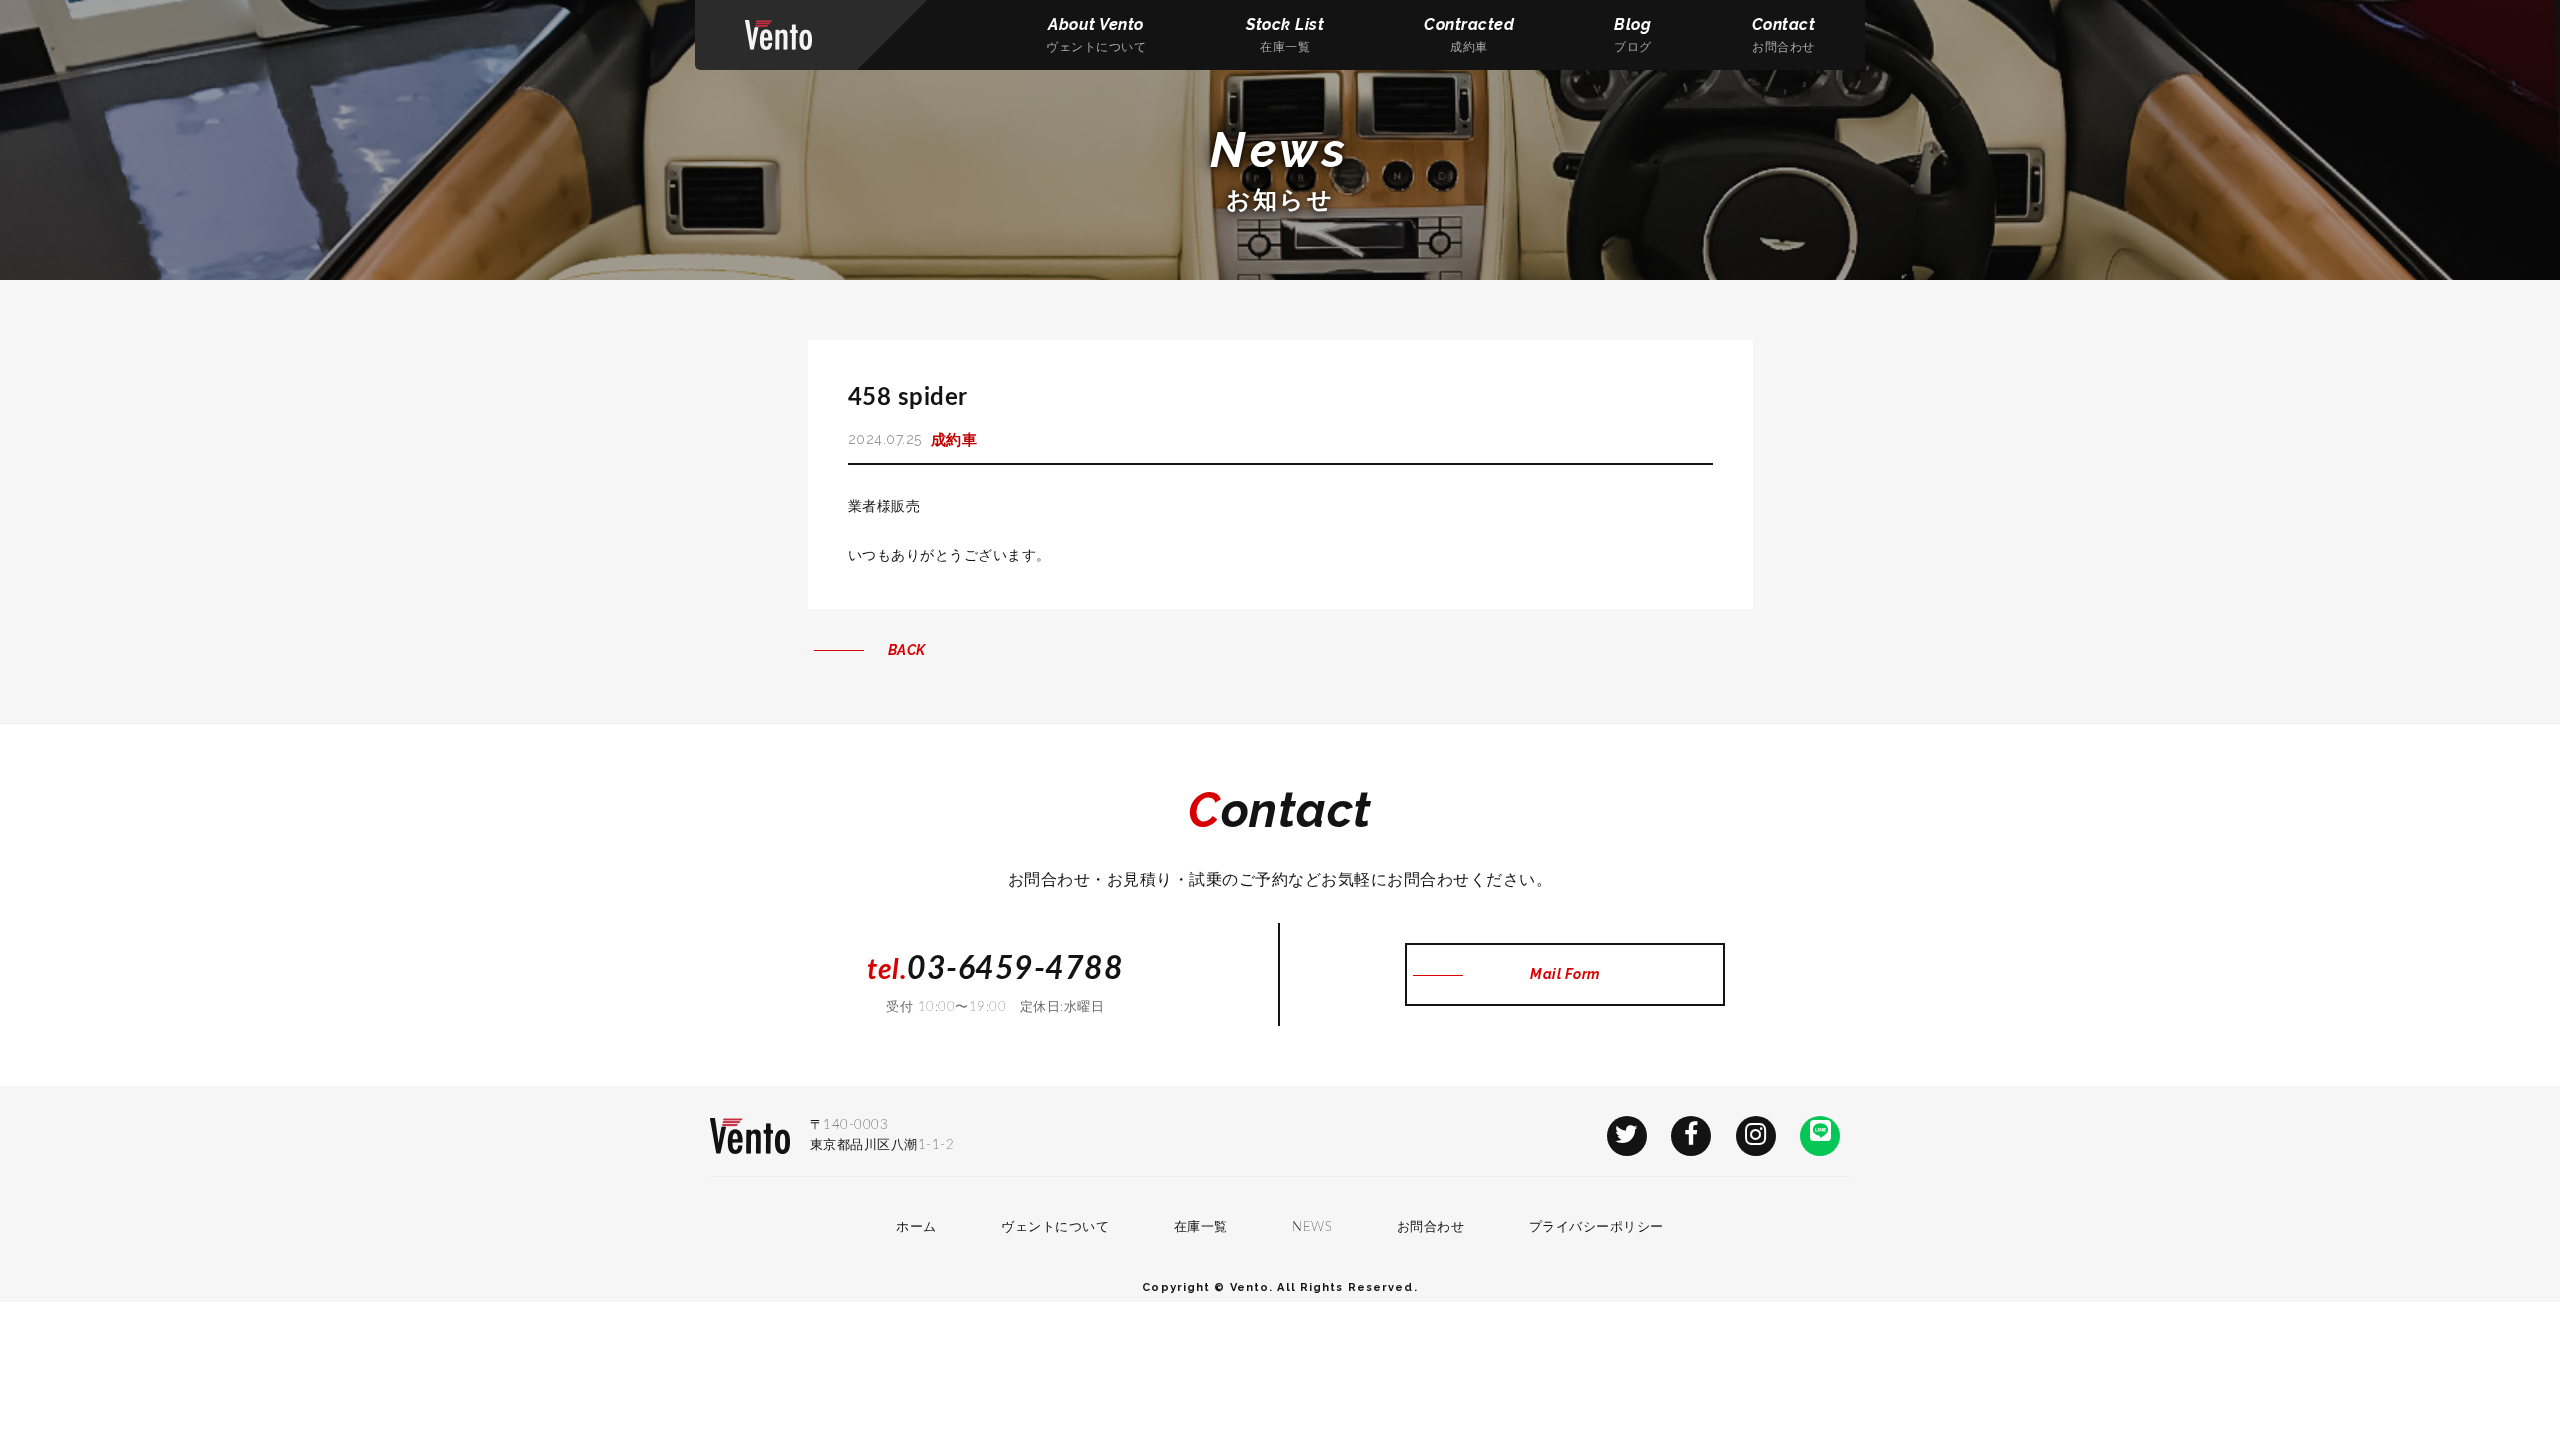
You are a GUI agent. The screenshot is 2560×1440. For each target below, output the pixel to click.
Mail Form (1565, 974)
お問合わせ (1431, 1227)
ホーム (916, 1227)
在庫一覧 (1201, 1227)
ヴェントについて (1055, 1227)
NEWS (1312, 1227)
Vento (778, 35)
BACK (907, 650)
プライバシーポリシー (1596, 1227)
